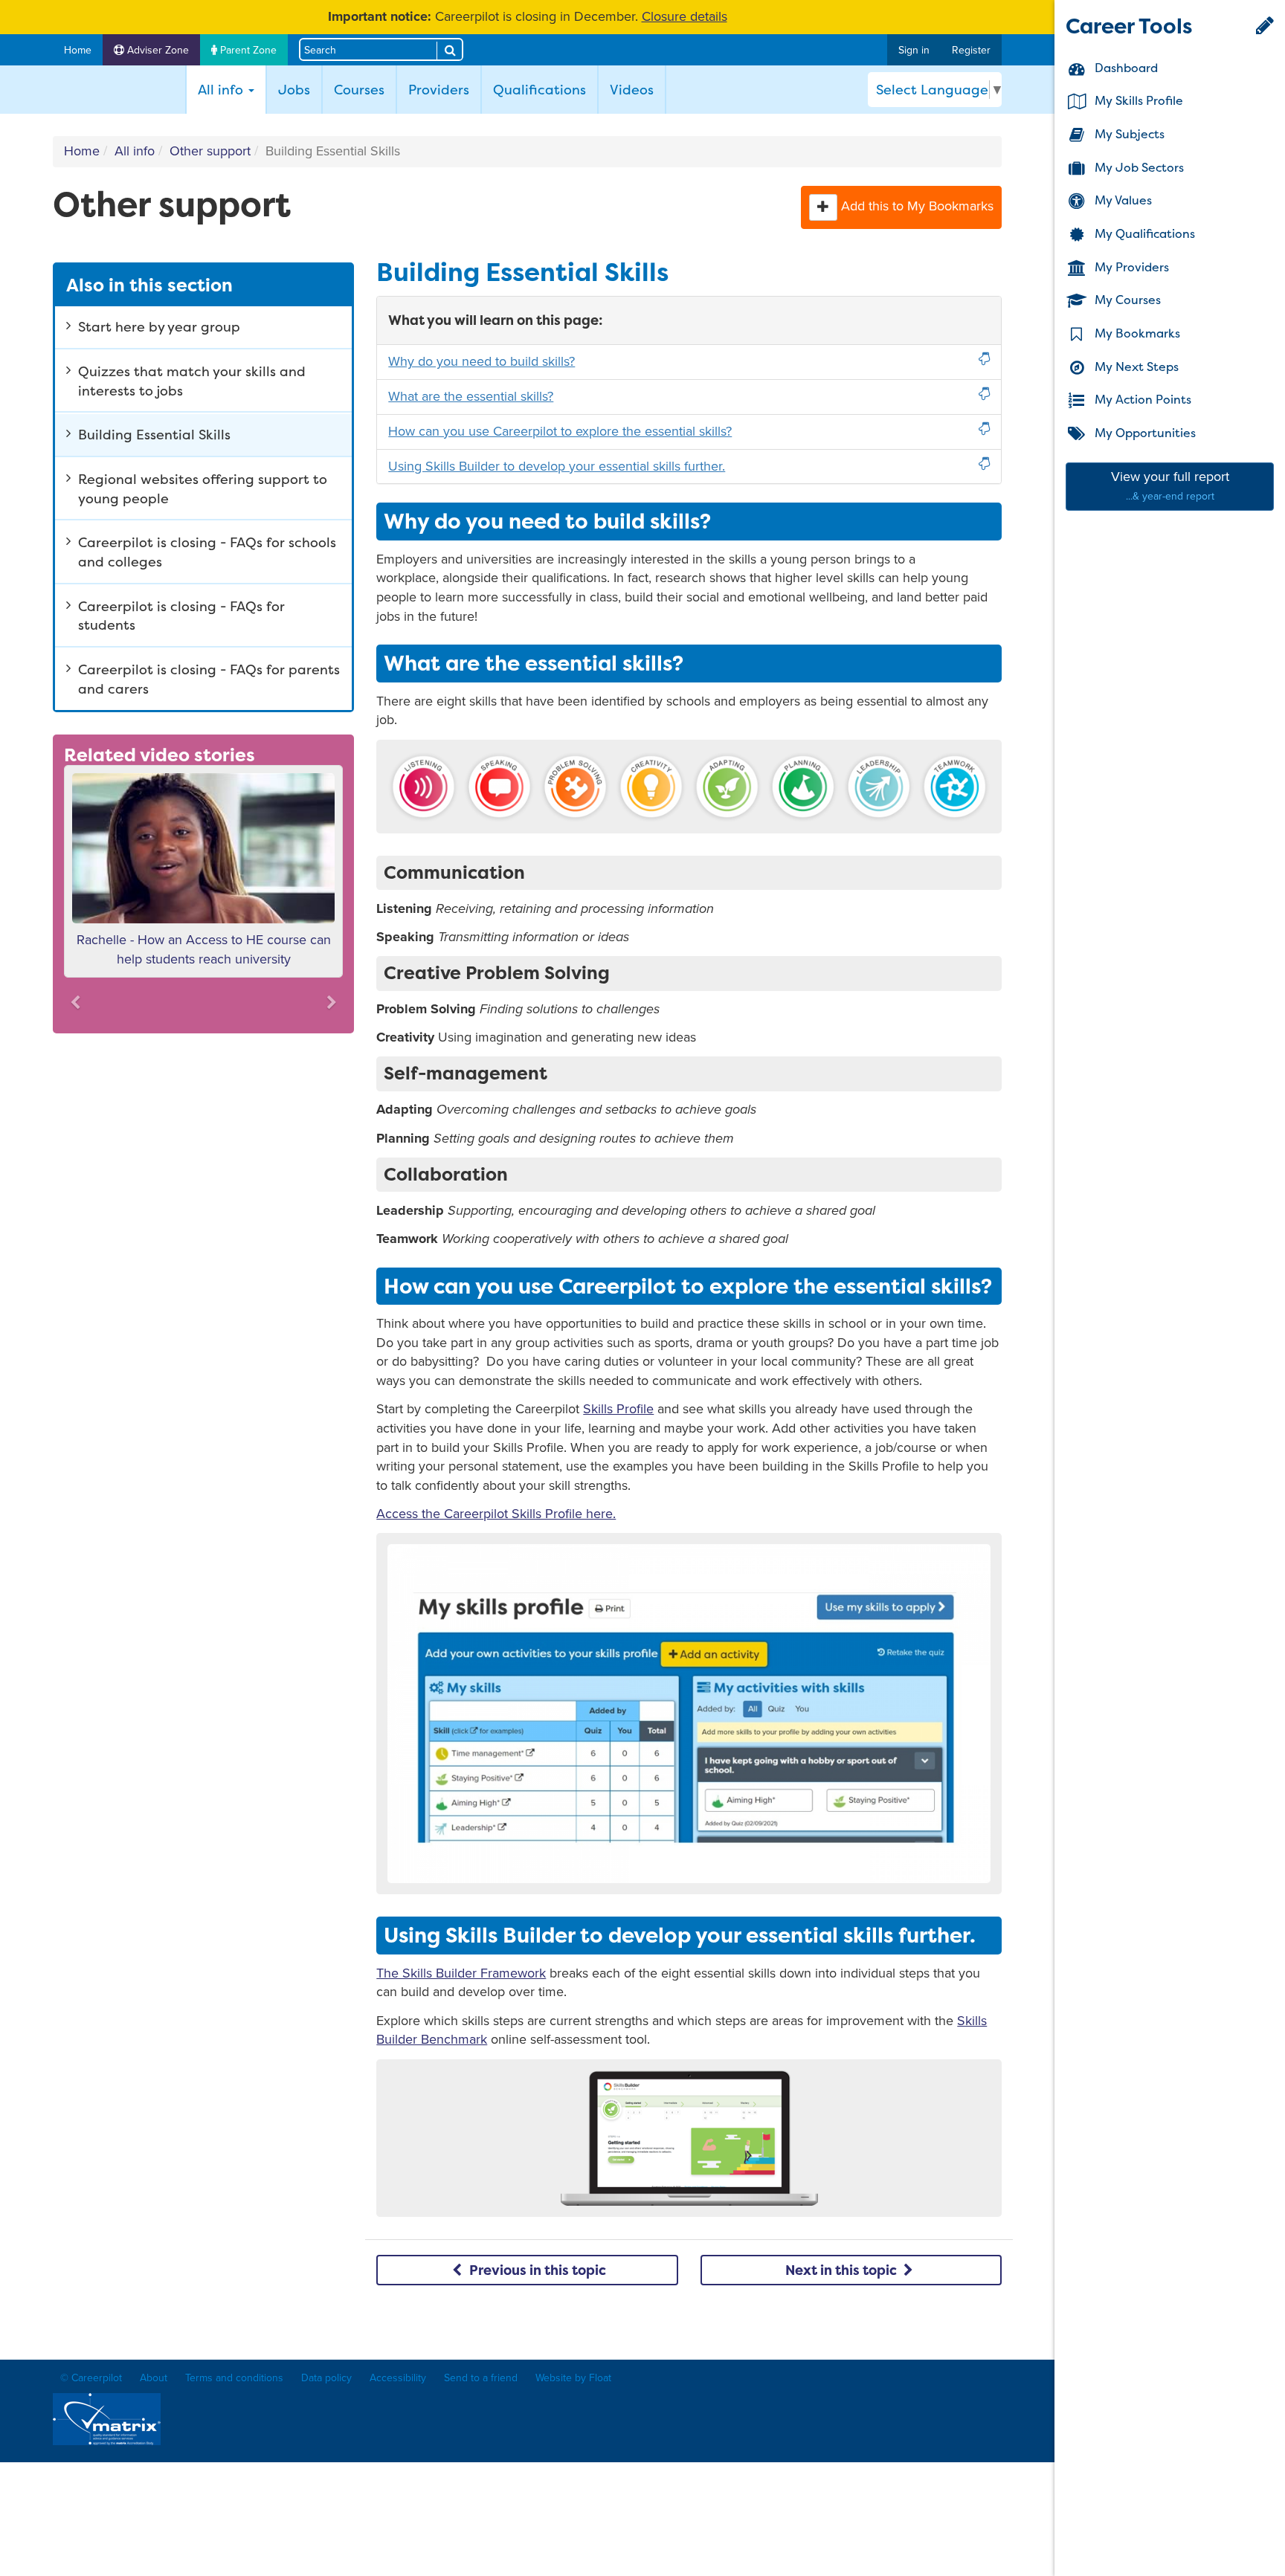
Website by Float (573, 2378)
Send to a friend (481, 2378)
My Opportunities (1144, 433)
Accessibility (398, 2378)
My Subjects (1128, 134)
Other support (210, 151)
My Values (1122, 201)
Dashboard (1125, 68)
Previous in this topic (536, 2270)
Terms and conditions (234, 2378)
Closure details (685, 16)
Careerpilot (115, 90)
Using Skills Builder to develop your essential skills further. (557, 466)
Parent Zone (247, 50)
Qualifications (540, 90)
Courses (359, 90)
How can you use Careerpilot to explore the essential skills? (560, 431)
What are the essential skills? (471, 396)
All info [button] (232, 89)
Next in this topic (843, 2270)
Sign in (914, 50)
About (154, 2378)
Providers (439, 90)
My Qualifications (1143, 233)
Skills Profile (618, 1409)
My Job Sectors (1138, 167)
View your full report (1170, 486)
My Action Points (1141, 400)
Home (78, 50)
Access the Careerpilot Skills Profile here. (496, 1514)
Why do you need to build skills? (482, 361)
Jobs (294, 90)
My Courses (1126, 300)
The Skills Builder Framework (461, 1973)
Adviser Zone (157, 50)
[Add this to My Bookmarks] (823, 207)
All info (135, 151)
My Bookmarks (1136, 333)
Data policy (326, 2378)
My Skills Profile (1137, 101)
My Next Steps (1135, 367)
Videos (632, 90)
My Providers (1130, 267)
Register (971, 50)
